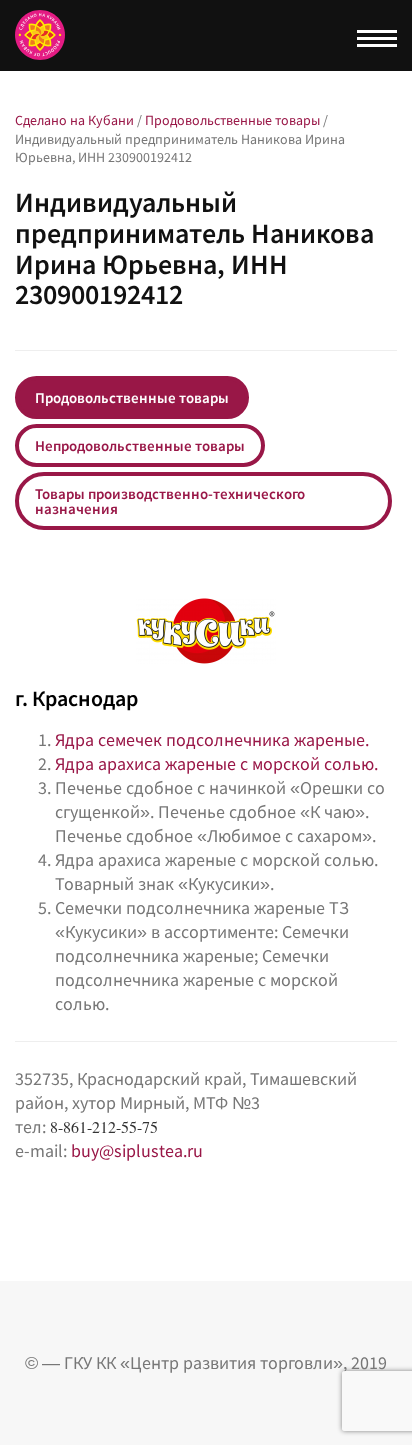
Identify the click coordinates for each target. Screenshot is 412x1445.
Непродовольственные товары (140, 445)
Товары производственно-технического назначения (170, 501)
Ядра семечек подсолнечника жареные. (214, 739)
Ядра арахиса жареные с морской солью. (218, 763)
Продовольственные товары (132, 397)
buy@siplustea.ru (137, 1150)
